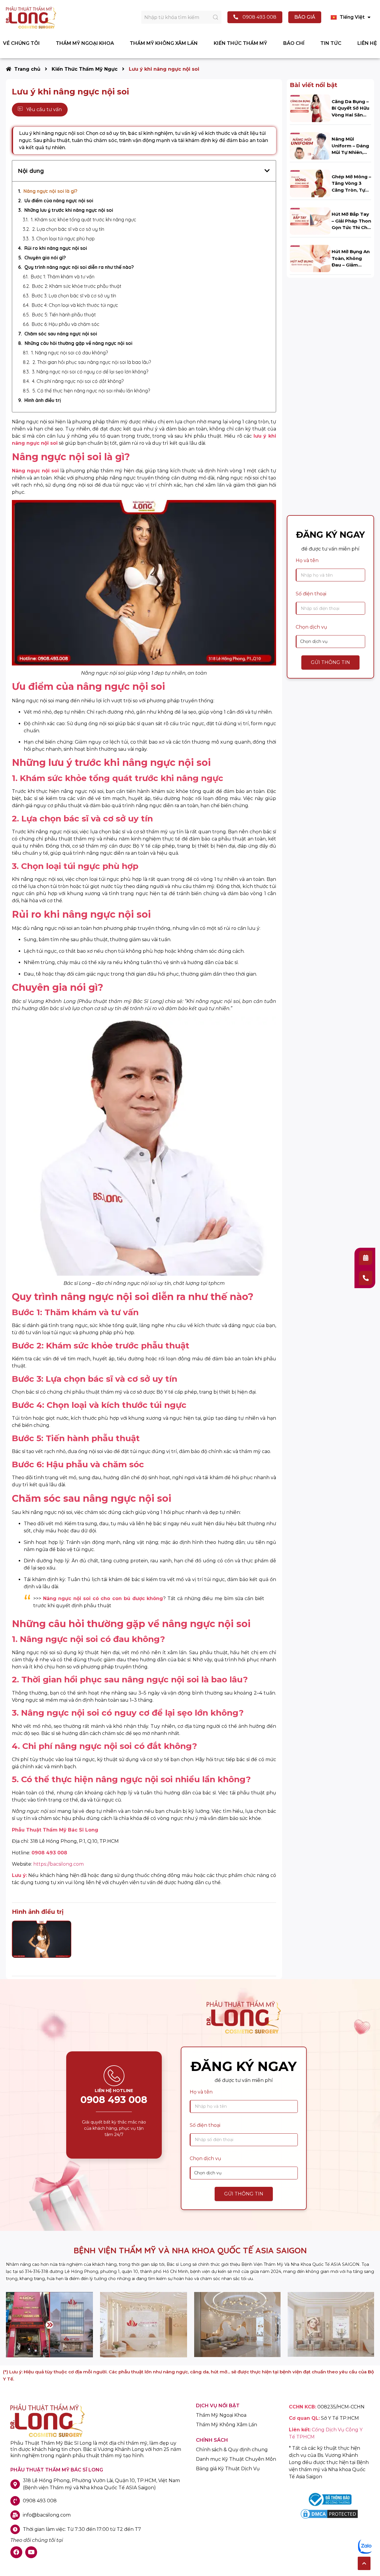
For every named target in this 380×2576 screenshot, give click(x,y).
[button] (364, 2563)
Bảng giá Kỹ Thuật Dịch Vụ (228, 2469)
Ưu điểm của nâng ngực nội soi (59, 201)
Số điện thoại (311, 594)
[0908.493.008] (366, 1278)
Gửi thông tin (330, 662)
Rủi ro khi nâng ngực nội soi (56, 248)
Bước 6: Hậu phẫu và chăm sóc (66, 324)
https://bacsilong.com (58, 1864)
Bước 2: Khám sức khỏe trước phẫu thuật (77, 286)
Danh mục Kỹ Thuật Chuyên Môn (236, 2459)
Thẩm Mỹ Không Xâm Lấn (227, 2425)
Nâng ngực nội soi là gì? (50, 191)
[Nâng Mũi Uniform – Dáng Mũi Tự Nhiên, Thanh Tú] (310, 145)
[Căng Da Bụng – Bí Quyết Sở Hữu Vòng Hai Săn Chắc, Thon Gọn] (310, 108)
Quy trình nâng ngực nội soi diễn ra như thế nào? (79, 267)
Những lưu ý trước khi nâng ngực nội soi (69, 210)
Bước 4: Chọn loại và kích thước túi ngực (75, 305)
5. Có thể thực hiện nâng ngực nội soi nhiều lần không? (91, 391)
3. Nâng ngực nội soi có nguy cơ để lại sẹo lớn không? (90, 372)
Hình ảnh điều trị (43, 400)
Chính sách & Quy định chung (232, 2450)
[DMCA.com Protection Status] (329, 2518)
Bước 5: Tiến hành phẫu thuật (64, 315)
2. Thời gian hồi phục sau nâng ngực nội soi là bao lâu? (92, 362)
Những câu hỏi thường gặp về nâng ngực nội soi (79, 343)
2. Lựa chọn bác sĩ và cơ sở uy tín (68, 229)
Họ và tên (307, 560)
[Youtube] (31, 2552)
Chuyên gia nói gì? (45, 258)
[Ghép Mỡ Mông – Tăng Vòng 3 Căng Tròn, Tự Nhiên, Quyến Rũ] (310, 183)
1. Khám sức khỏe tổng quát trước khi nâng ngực (84, 220)
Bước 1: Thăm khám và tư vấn (63, 277)
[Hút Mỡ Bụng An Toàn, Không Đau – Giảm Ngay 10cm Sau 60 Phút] (310, 258)
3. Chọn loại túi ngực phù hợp (63, 239)
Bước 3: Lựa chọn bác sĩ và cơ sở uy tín (74, 296)
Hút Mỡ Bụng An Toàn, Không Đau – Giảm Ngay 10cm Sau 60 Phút (351, 265)
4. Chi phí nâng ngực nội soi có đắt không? (78, 381)
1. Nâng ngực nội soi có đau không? (69, 353)
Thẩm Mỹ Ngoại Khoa (221, 2415)
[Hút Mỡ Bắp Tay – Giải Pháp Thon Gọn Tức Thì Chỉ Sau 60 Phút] (310, 221)
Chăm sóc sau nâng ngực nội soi (61, 334)
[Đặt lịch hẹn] (366, 1258)
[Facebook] (16, 2552)
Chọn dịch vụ (311, 627)
